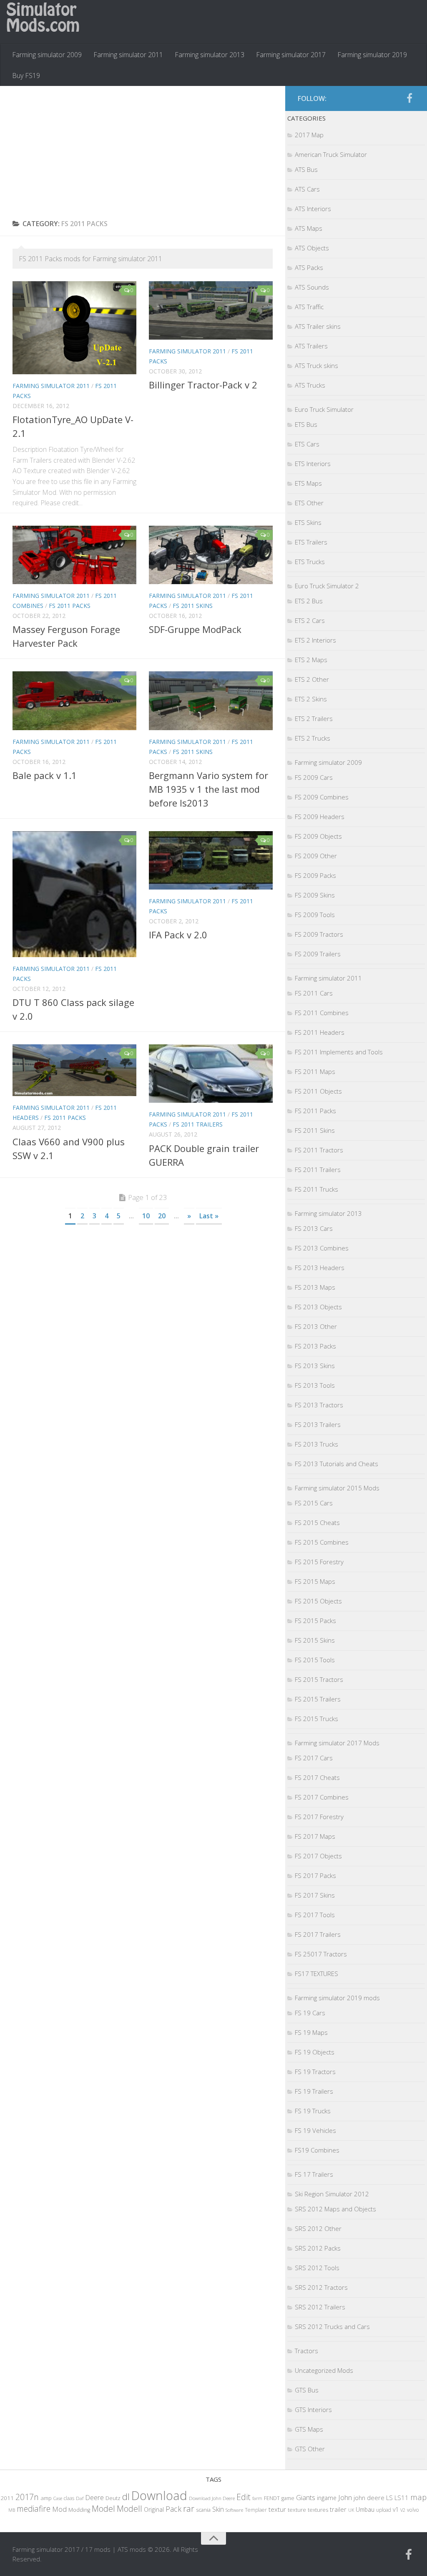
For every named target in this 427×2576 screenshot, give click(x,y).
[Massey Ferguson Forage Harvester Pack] (74, 555)
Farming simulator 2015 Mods (337, 1488)
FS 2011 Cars (314, 993)
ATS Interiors (313, 209)
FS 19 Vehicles (315, 2130)
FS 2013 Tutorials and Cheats (337, 1464)
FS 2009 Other (316, 856)
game (288, 2498)
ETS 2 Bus (309, 601)
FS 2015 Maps (315, 1581)
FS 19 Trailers (314, 2091)
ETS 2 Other (312, 679)
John (345, 2497)
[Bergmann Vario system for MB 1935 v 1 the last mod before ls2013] (211, 701)
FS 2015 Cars (314, 1503)
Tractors (306, 2351)
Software (234, 2510)
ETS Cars (307, 444)
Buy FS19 (26, 76)
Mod (59, 2509)
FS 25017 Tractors (321, 1954)
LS (389, 2498)
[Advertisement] (143, 153)
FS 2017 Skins (315, 1895)
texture (297, 2510)
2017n (27, 2497)
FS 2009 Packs (315, 875)
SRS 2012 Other (318, 2228)
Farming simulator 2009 (47, 55)
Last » (209, 1216)
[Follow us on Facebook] (409, 98)
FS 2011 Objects (318, 1091)
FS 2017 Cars (314, 1758)
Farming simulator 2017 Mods (337, 1743)
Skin (218, 2509)
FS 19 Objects (315, 2052)
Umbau (365, 2509)
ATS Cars (307, 189)
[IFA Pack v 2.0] (211, 860)
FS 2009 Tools (315, 915)
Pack (173, 2509)
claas (69, 2498)
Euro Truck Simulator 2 (327, 586)
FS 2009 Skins (315, 895)
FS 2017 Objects (318, 1856)
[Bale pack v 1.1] (74, 701)
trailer (338, 2509)
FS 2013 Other (316, 1326)
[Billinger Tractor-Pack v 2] (211, 310)
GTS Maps (309, 2429)
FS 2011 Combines (322, 1013)
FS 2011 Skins (193, 606)
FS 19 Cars (310, 2013)
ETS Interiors (313, 464)
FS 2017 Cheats (317, 1777)
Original (154, 2509)
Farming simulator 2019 (372, 55)
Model (103, 2508)
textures (318, 2510)
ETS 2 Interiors (315, 640)
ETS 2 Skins (311, 699)
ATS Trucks (310, 385)
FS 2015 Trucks (316, 1719)
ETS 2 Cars (310, 620)
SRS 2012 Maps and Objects (335, 2209)
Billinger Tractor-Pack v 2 (203, 385)
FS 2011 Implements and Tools (339, 1052)
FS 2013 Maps (315, 1287)
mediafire (34, 2509)
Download (159, 2495)
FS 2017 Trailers (318, 1934)
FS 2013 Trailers (318, 1424)
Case (58, 2498)
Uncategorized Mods (324, 2370)
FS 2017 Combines (322, 1797)
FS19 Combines (317, 2150)
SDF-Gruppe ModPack (195, 629)
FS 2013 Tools (315, 1385)
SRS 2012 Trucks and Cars (332, 2326)
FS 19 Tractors (315, 2072)
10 (146, 1216)
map (418, 2497)
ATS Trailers (311, 346)
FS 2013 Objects (318, 1307)
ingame (327, 2498)
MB (12, 2510)
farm (257, 2498)
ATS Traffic (309, 307)
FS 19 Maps (311, 2032)
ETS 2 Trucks (313, 738)
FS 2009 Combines (322, 797)
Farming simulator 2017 (291, 55)
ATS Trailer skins (318, 326)
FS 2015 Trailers (318, 1699)
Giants (306, 2497)
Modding (79, 2510)
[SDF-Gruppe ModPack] (211, 555)
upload (384, 2510)
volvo (413, 2510)
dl (126, 2497)
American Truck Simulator (331, 154)
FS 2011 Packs (70, 606)
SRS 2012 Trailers (320, 2307)
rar (189, 2508)
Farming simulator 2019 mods (337, 1998)
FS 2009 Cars (314, 777)
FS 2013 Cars (314, 1228)
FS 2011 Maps (315, 1071)
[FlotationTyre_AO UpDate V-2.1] (74, 328)
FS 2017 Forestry (319, 1817)
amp (46, 2498)
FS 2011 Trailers (198, 1124)
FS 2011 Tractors (319, 1150)
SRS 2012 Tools (317, 2268)
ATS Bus (306, 169)
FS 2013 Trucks (316, 1444)
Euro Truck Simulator (324, 409)
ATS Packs (309, 267)
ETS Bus (306, 424)
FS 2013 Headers (320, 1268)
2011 (7, 2498)
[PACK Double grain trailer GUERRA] (211, 1074)
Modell (129, 2509)
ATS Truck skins (316, 365)
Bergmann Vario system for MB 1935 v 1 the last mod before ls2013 (208, 789)
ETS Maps (308, 483)
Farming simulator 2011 (128, 55)
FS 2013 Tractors (319, 1405)
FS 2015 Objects (318, 1601)
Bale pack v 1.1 (45, 775)
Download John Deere (212, 2498)
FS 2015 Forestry (319, 1562)
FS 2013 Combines (322, 1248)
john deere (369, 2498)
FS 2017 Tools (315, 1915)
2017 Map (309, 135)
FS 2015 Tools (315, 1660)
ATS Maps (309, 228)
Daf (80, 2498)
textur (277, 2509)
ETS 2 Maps (311, 660)
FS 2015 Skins (315, 1640)
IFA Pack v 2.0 (178, 935)
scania (203, 2510)
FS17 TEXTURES (316, 1974)
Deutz (113, 2498)
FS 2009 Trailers (318, 954)
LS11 (402, 2498)
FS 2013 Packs (315, 1346)
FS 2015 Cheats (317, 1522)
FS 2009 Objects (318, 836)
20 (162, 1216)
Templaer (256, 2510)
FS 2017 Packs (315, 1875)
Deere (94, 2497)
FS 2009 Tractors (319, 934)
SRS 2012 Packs (318, 2248)
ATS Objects (312, 248)
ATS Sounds (312, 287)
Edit (244, 2497)
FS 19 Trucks (313, 2111)
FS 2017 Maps (315, 1836)
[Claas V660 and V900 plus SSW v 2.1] (74, 1070)
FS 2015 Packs (315, 1621)
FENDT (272, 2498)
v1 (396, 2509)
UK (351, 2510)
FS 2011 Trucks (316, 1189)
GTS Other (310, 2449)
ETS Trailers (311, 542)
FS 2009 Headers (320, 817)
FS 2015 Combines (322, 1542)
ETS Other (309, 503)
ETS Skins (308, 522)
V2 (403, 2510)
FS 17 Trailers (314, 2174)
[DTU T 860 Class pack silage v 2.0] (74, 894)
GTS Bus (307, 2390)
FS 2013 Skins (315, 1366)
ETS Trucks (310, 562)
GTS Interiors (313, 2410)
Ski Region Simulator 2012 (332, 2194)
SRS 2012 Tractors (321, 2287)
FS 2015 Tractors (319, 1679)
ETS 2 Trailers (314, 718)
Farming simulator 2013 (210, 55)
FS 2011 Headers (320, 1032)
